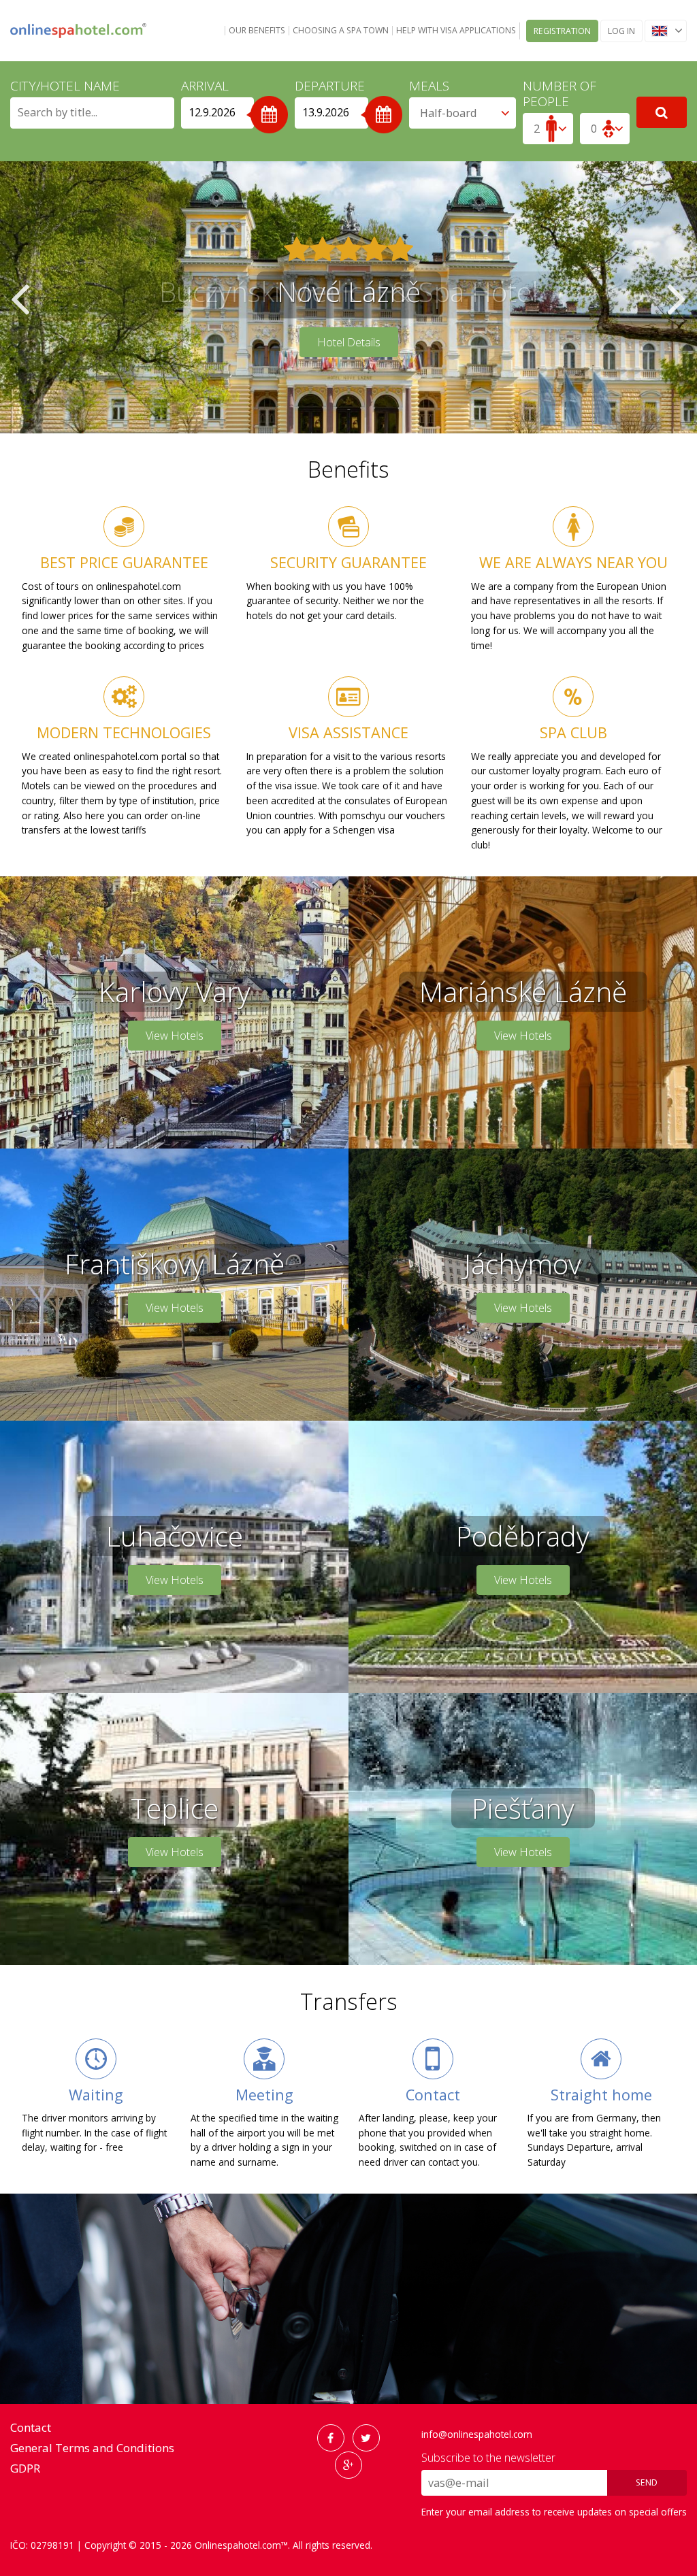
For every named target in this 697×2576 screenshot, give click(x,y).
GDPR (25, 2468)
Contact (31, 2427)
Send (647, 2482)
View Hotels (175, 1036)
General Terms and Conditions (92, 2448)
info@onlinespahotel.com (477, 2434)
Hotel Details (349, 342)
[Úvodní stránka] (78, 31)
